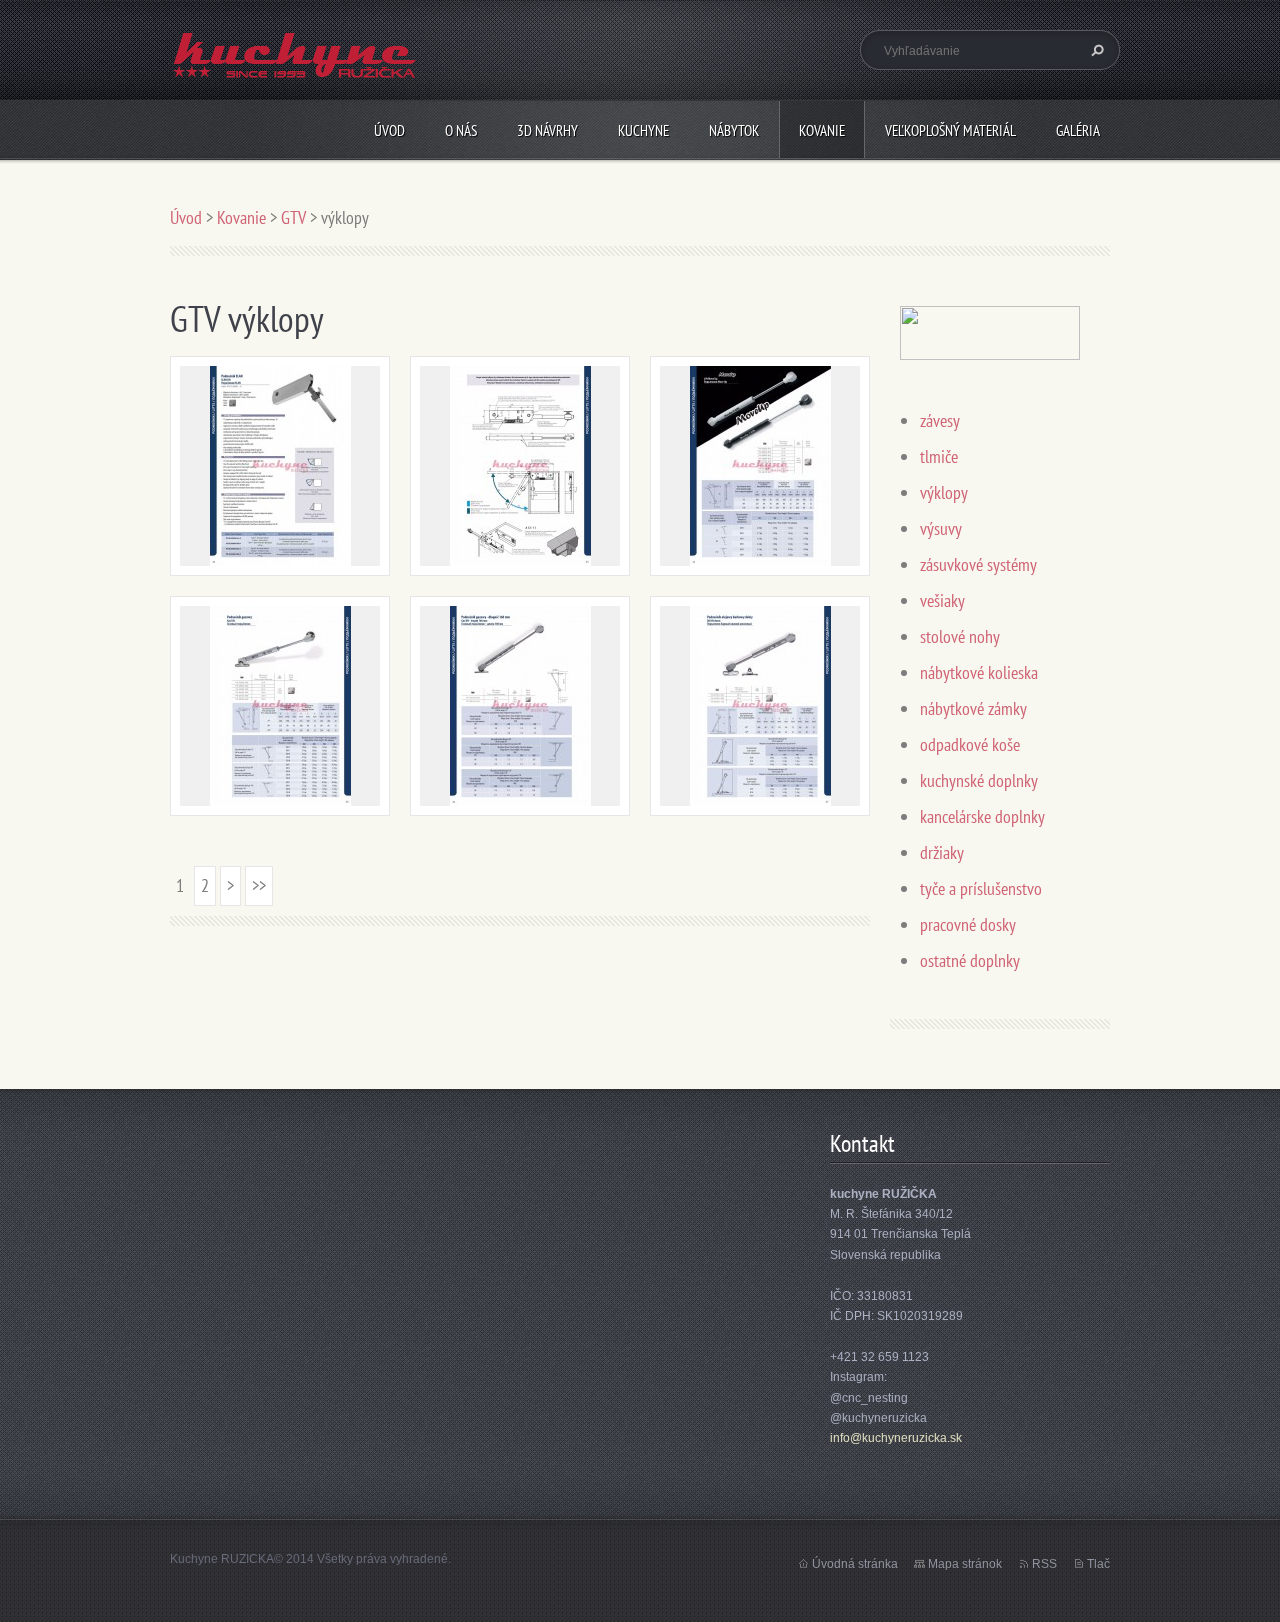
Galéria (1078, 130)
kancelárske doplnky (982, 816)
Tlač (1098, 1564)
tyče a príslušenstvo (981, 888)
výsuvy (941, 528)
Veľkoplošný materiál (950, 130)
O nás (461, 130)
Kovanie (822, 130)
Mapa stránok (965, 1564)
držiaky (942, 852)
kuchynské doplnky (979, 780)
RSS (1044, 1564)
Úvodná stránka (855, 1564)
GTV (293, 217)
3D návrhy (547, 130)
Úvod (389, 130)
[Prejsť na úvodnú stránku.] (295, 66)
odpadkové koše (970, 744)
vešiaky (942, 600)
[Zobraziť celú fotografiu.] (280, 466)
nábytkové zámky (973, 708)
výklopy (944, 492)
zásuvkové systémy (978, 564)
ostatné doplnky (970, 960)
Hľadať (1095, 50)
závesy (940, 420)
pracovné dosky (968, 924)
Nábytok (734, 130)
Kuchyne (643, 130)
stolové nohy (960, 636)
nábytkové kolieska (979, 672)
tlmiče (939, 456)
